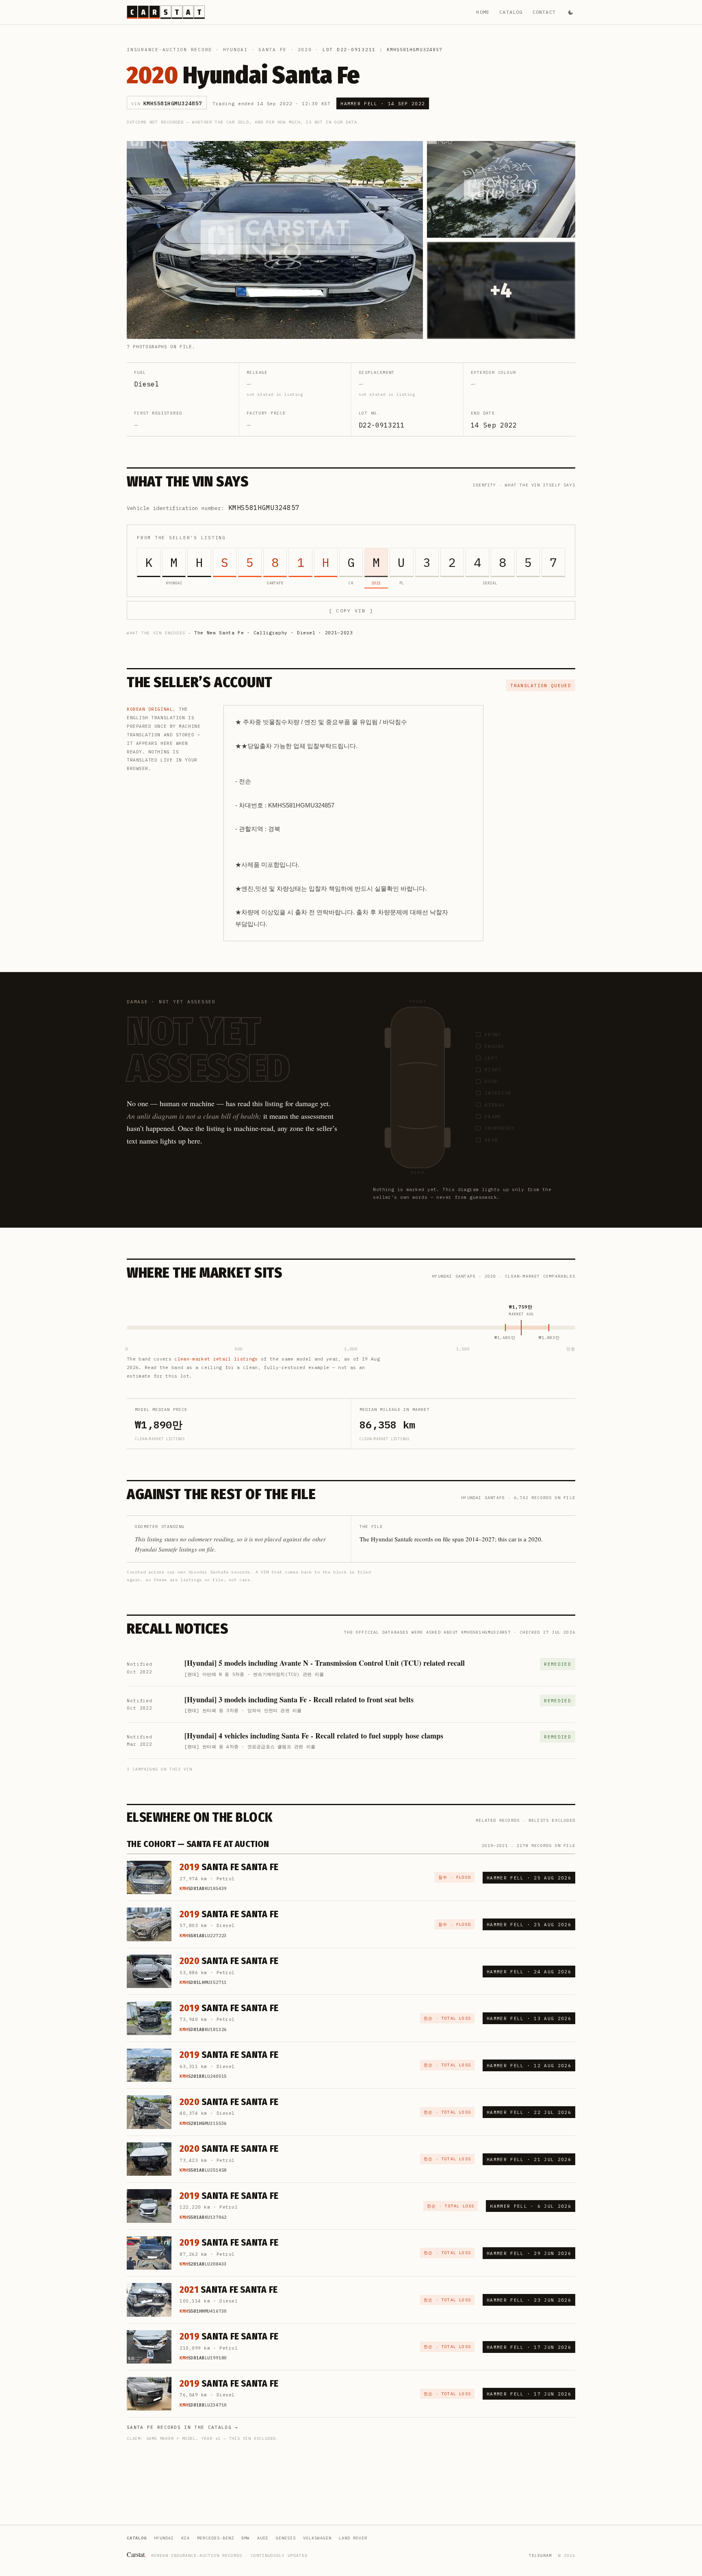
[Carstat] (166, 12)
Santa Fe (273, 50)
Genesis (286, 2538)
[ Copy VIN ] (351, 611)
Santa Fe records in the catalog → (183, 2427)
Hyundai (235, 50)
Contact (544, 12)
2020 (305, 50)
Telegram (540, 2555)
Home (483, 12)
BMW (246, 2538)
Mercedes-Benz (216, 2538)
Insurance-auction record (169, 50)
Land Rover (353, 2538)
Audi (263, 2538)
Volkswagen (317, 2538)
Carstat (136, 2554)
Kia (185, 2538)
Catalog (511, 12)
